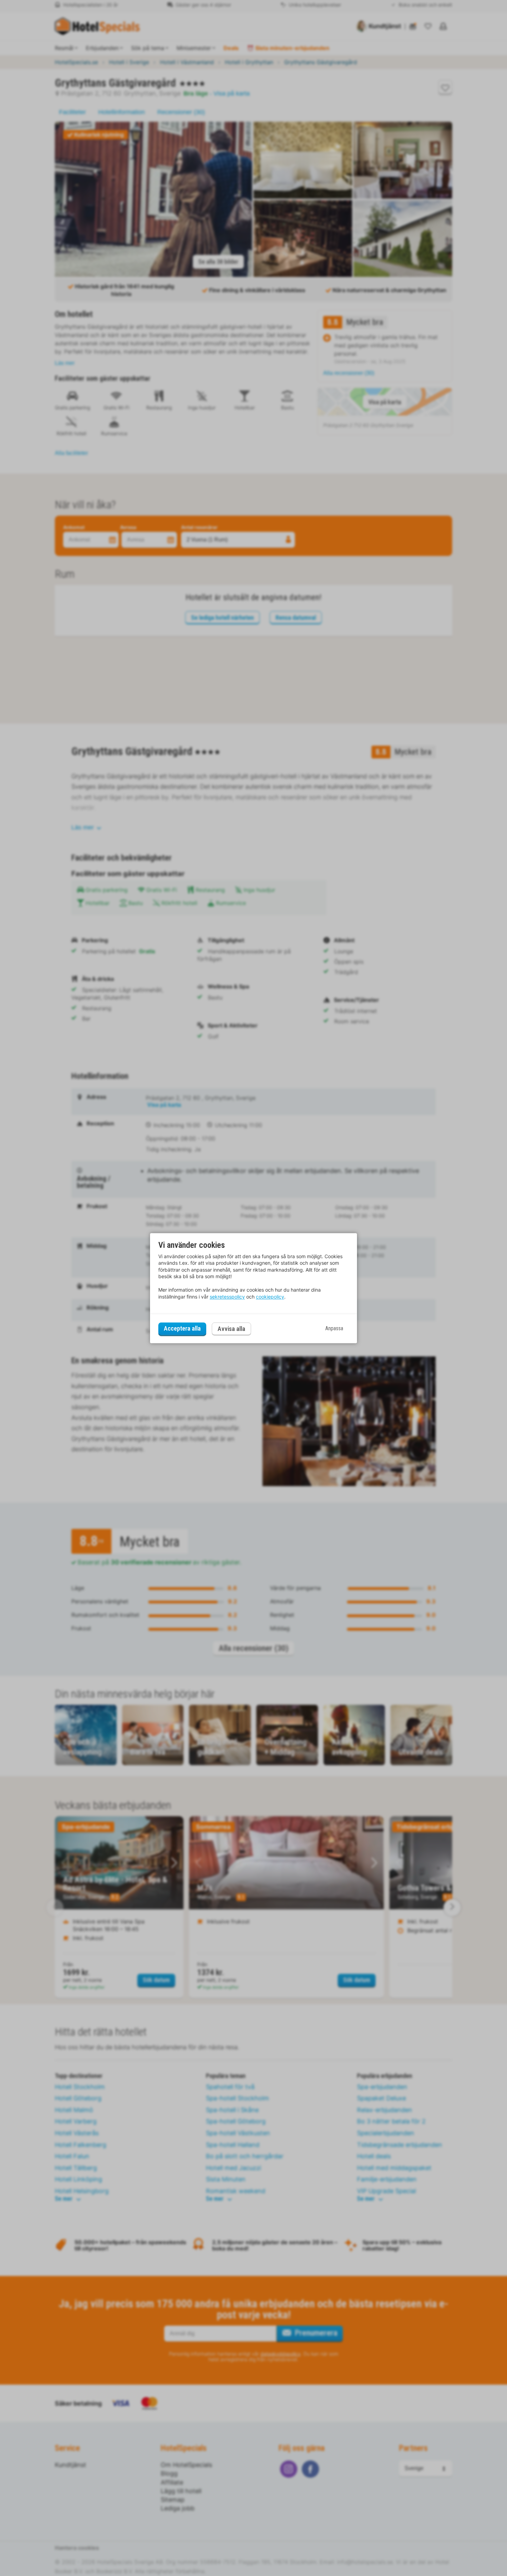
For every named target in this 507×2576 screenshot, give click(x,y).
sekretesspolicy (227, 1297)
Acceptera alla (182, 1329)
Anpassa (334, 1329)
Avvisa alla (231, 1329)
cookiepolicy (270, 1297)
